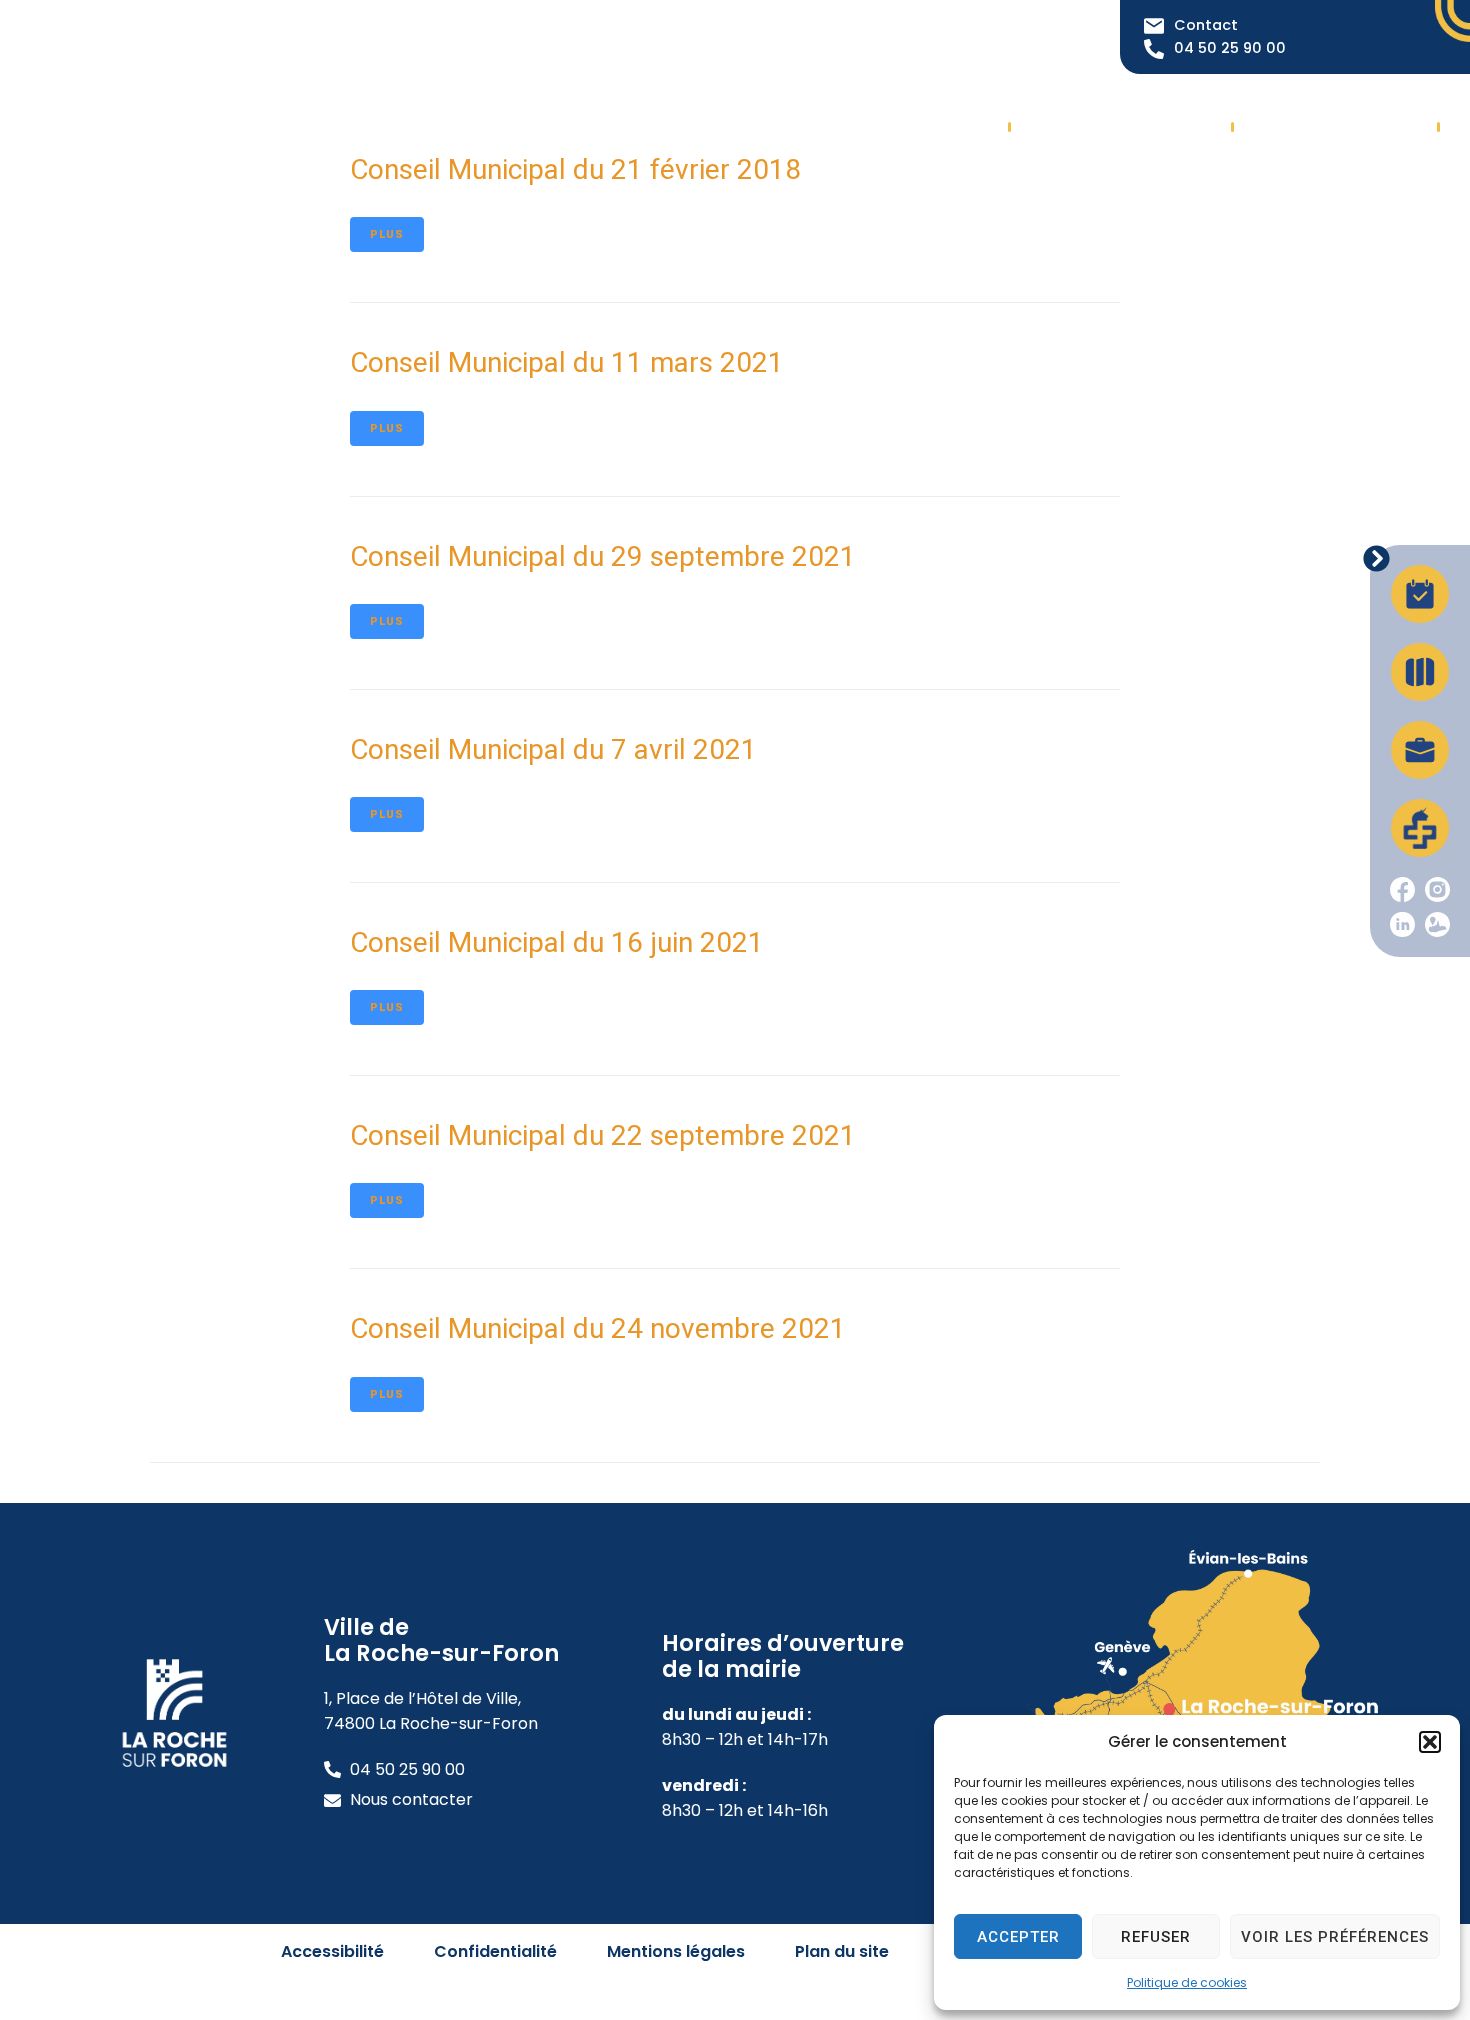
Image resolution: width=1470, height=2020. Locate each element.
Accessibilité (332, 1951)
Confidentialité (495, 1951)
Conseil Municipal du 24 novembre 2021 (598, 1328)
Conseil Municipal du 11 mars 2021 (567, 362)
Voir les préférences (1335, 1937)
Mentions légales (676, 1951)
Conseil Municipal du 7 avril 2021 (553, 749)
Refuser (1156, 1937)
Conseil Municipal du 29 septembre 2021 (603, 556)
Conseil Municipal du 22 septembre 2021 (603, 1135)
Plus (387, 234)
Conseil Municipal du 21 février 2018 (575, 169)
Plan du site (842, 1951)
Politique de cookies (1187, 1982)
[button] (1430, 1742)
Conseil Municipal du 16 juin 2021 (557, 942)
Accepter (1018, 1937)
